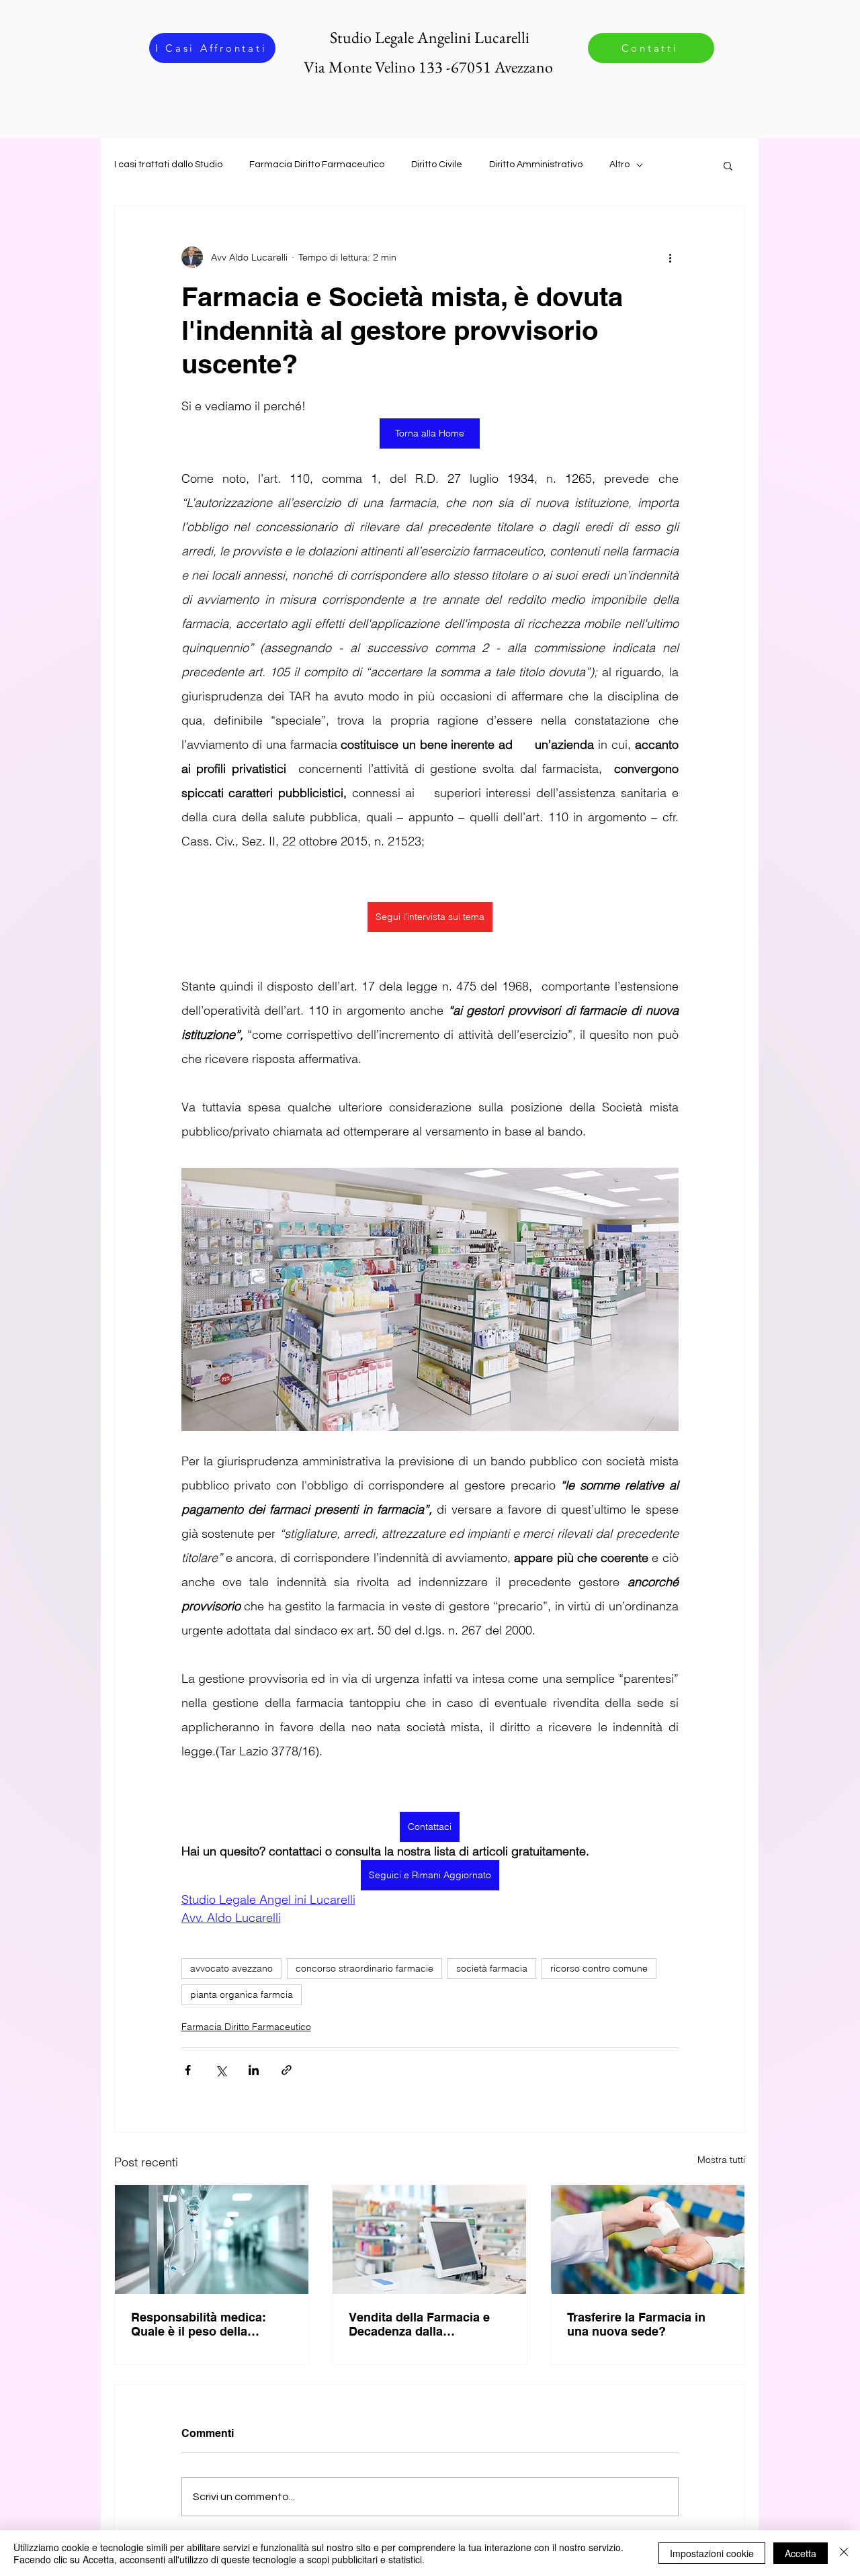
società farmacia (492, 1968)
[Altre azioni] (671, 257)
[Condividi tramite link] (287, 2070)
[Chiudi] (844, 2553)
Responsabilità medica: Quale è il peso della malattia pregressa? (199, 2324)
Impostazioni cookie (712, 2553)
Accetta (801, 2553)
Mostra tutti (721, 2160)
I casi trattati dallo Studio (168, 165)
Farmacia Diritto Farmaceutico (317, 165)
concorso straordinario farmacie (364, 1968)
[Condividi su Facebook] (188, 2070)
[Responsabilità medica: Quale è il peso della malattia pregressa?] (212, 2240)
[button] (728, 165)
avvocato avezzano (231, 1968)
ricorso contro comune (599, 1968)
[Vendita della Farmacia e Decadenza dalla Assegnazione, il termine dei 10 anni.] (429, 2240)
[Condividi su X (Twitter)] (221, 2070)
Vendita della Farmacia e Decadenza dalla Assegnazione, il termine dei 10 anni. (420, 2324)
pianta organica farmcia (242, 1994)
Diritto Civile (437, 165)
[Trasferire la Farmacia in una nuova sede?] (648, 2240)
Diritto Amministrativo (536, 165)
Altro (619, 165)
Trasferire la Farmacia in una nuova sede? (636, 2324)
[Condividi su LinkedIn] (254, 2070)
